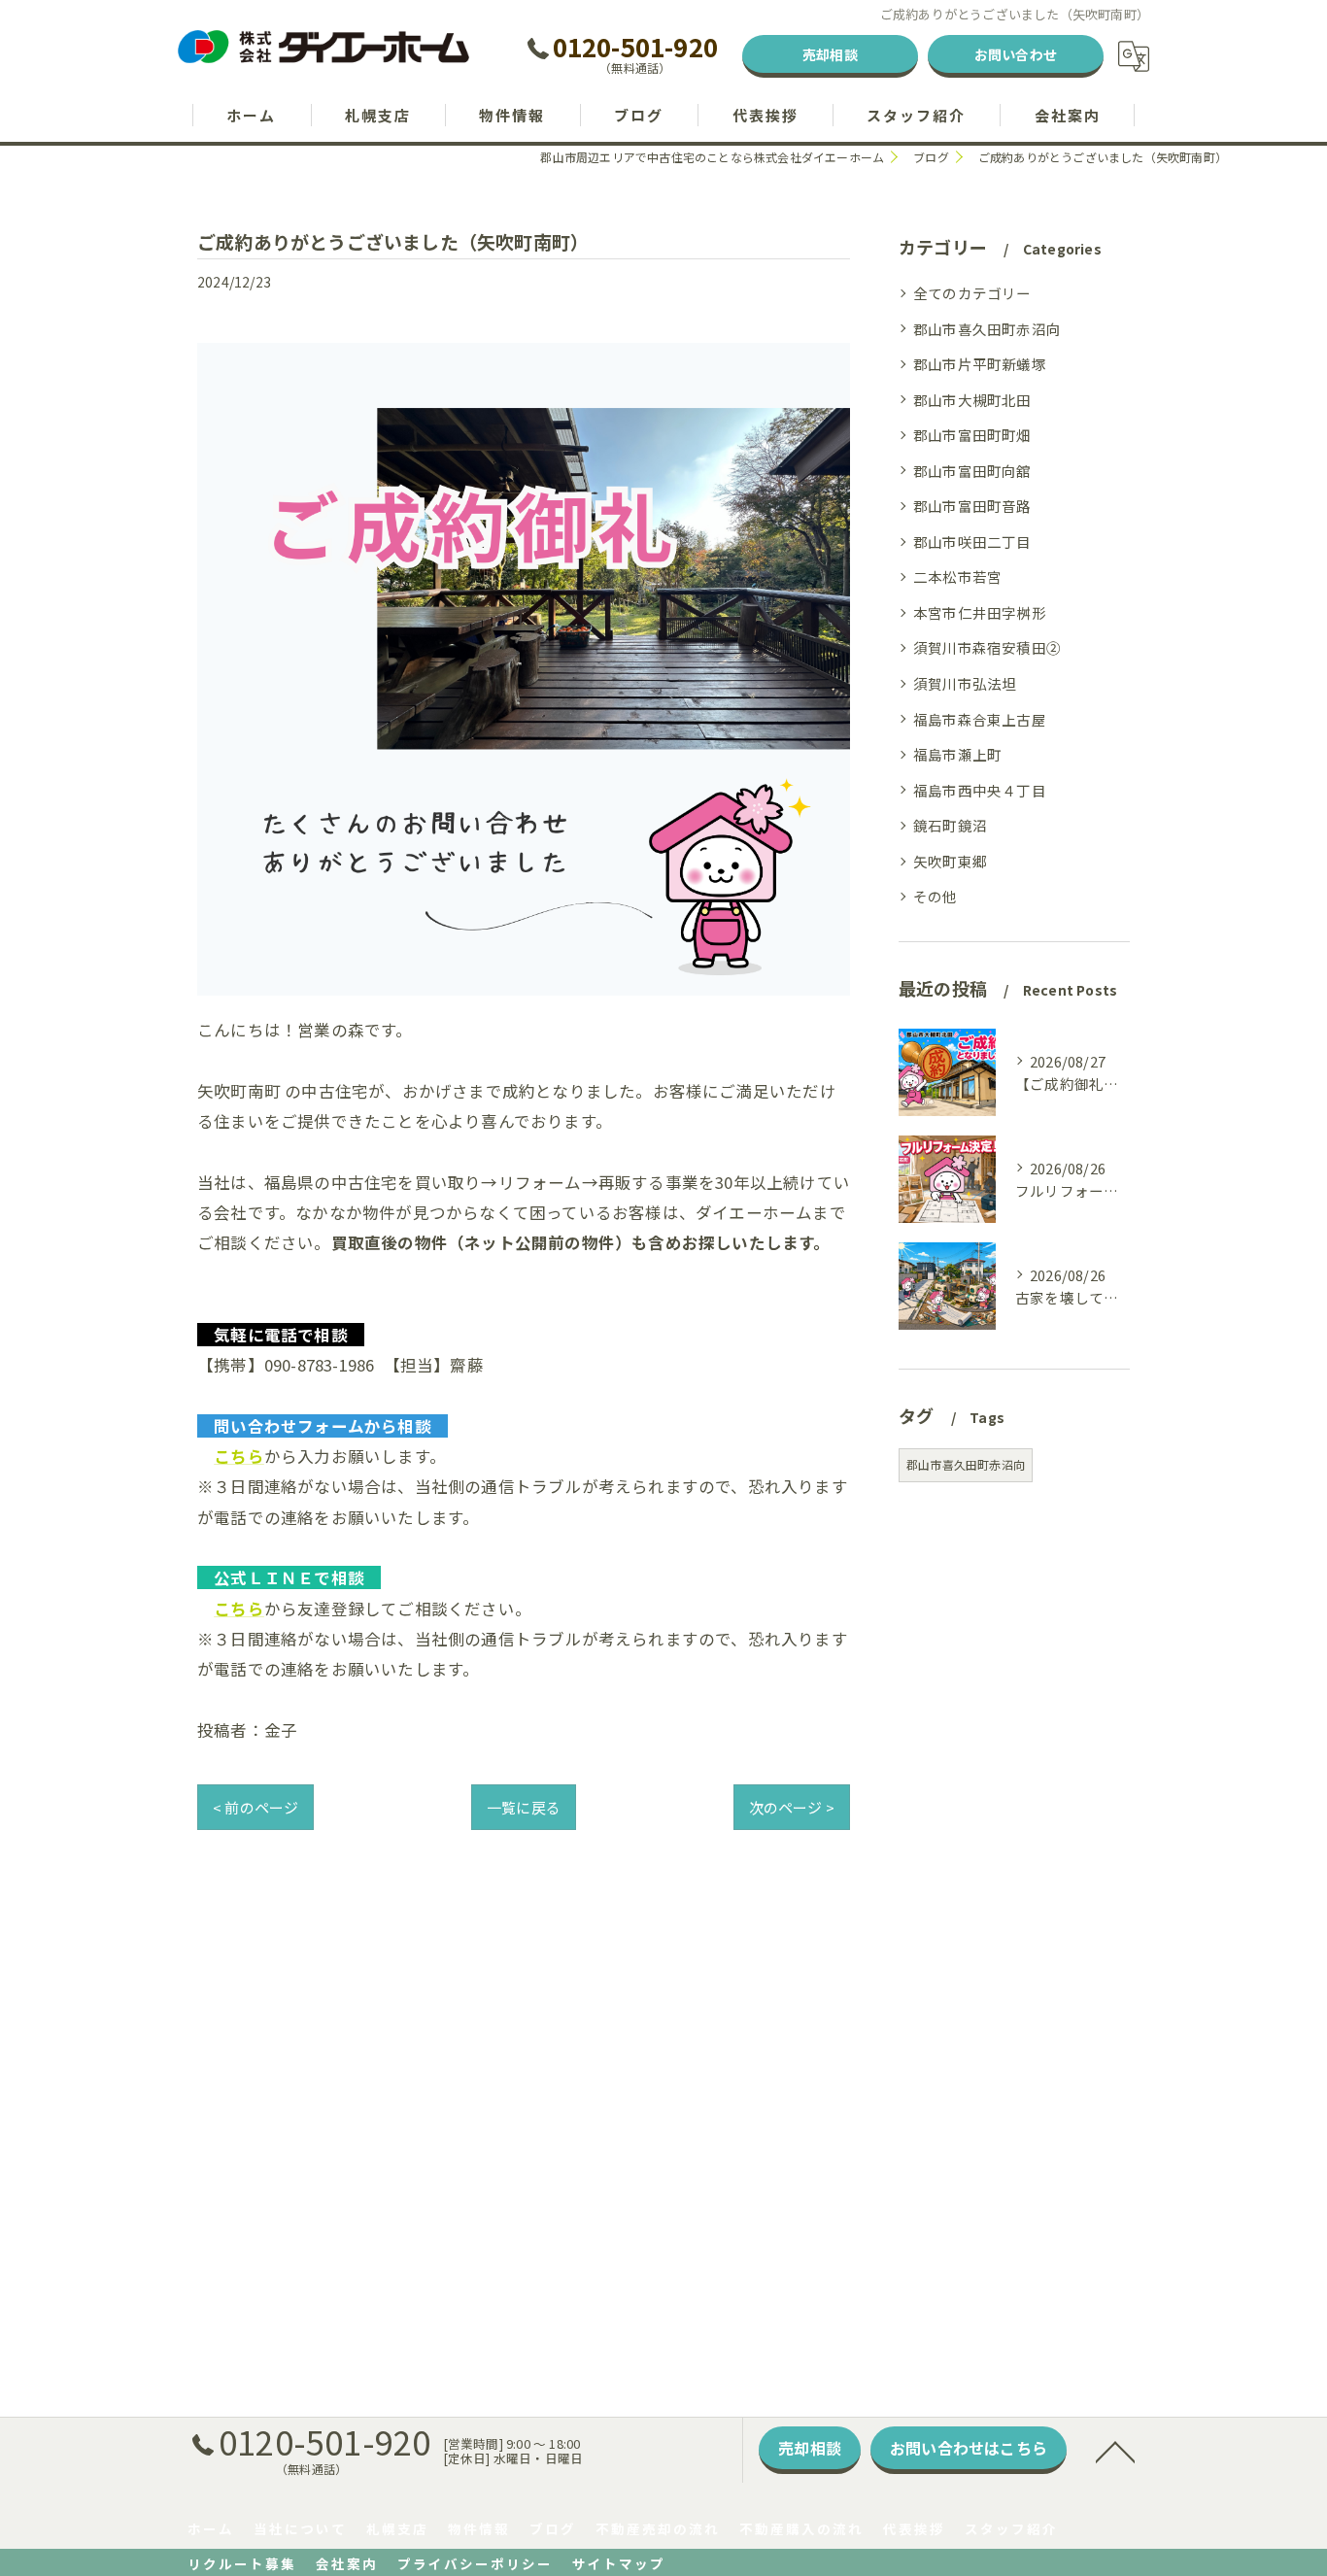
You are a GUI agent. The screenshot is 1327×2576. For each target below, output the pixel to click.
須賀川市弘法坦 (965, 683)
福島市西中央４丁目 (980, 790)
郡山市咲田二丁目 (972, 542)
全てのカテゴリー (972, 293)
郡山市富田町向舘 (972, 471)
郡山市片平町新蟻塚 (980, 364)
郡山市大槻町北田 (972, 400)
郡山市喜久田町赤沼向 (987, 329)
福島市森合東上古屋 (980, 719)
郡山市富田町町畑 (972, 435)
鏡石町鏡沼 (950, 825)
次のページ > (792, 1807)
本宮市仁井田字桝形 (980, 612)
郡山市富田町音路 (972, 506)
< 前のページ (255, 1807)
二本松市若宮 (957, 576)
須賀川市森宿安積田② (987, 647)
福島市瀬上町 (957, 754)
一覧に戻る (524, 1807)
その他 (936, 896)
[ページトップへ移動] (1115, 2451)
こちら (239, 1456)
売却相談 (830, 54)
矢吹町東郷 (950, 861)
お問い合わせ (1016, 54)
